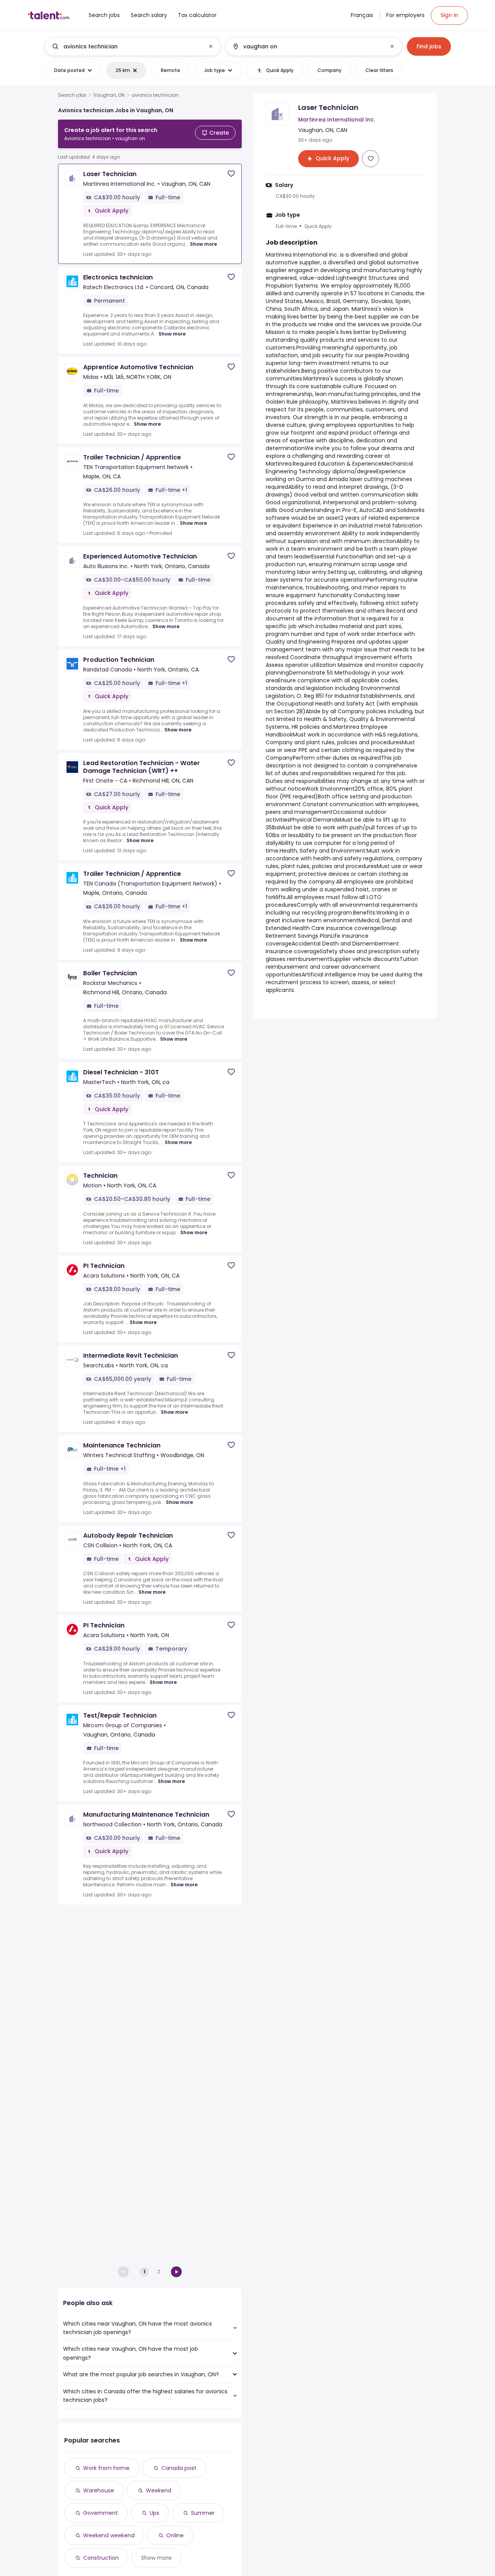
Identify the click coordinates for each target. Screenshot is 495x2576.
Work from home (106, 2468)
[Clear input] (211, 46)
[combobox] (132, 46)
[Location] (307, 46)
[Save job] (231, 174)
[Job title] (126, 46)
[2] (176, 2272)
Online (175, 2535)
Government (101, 2513)
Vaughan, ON (109, 95)
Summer (203, 2513)
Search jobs (72, 95)
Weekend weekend (109, 2535)
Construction (101, 2558)
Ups (154, 2513)
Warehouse (99, 2490)
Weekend (159, 2490)
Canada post (179, 2468)
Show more (203, 244)
